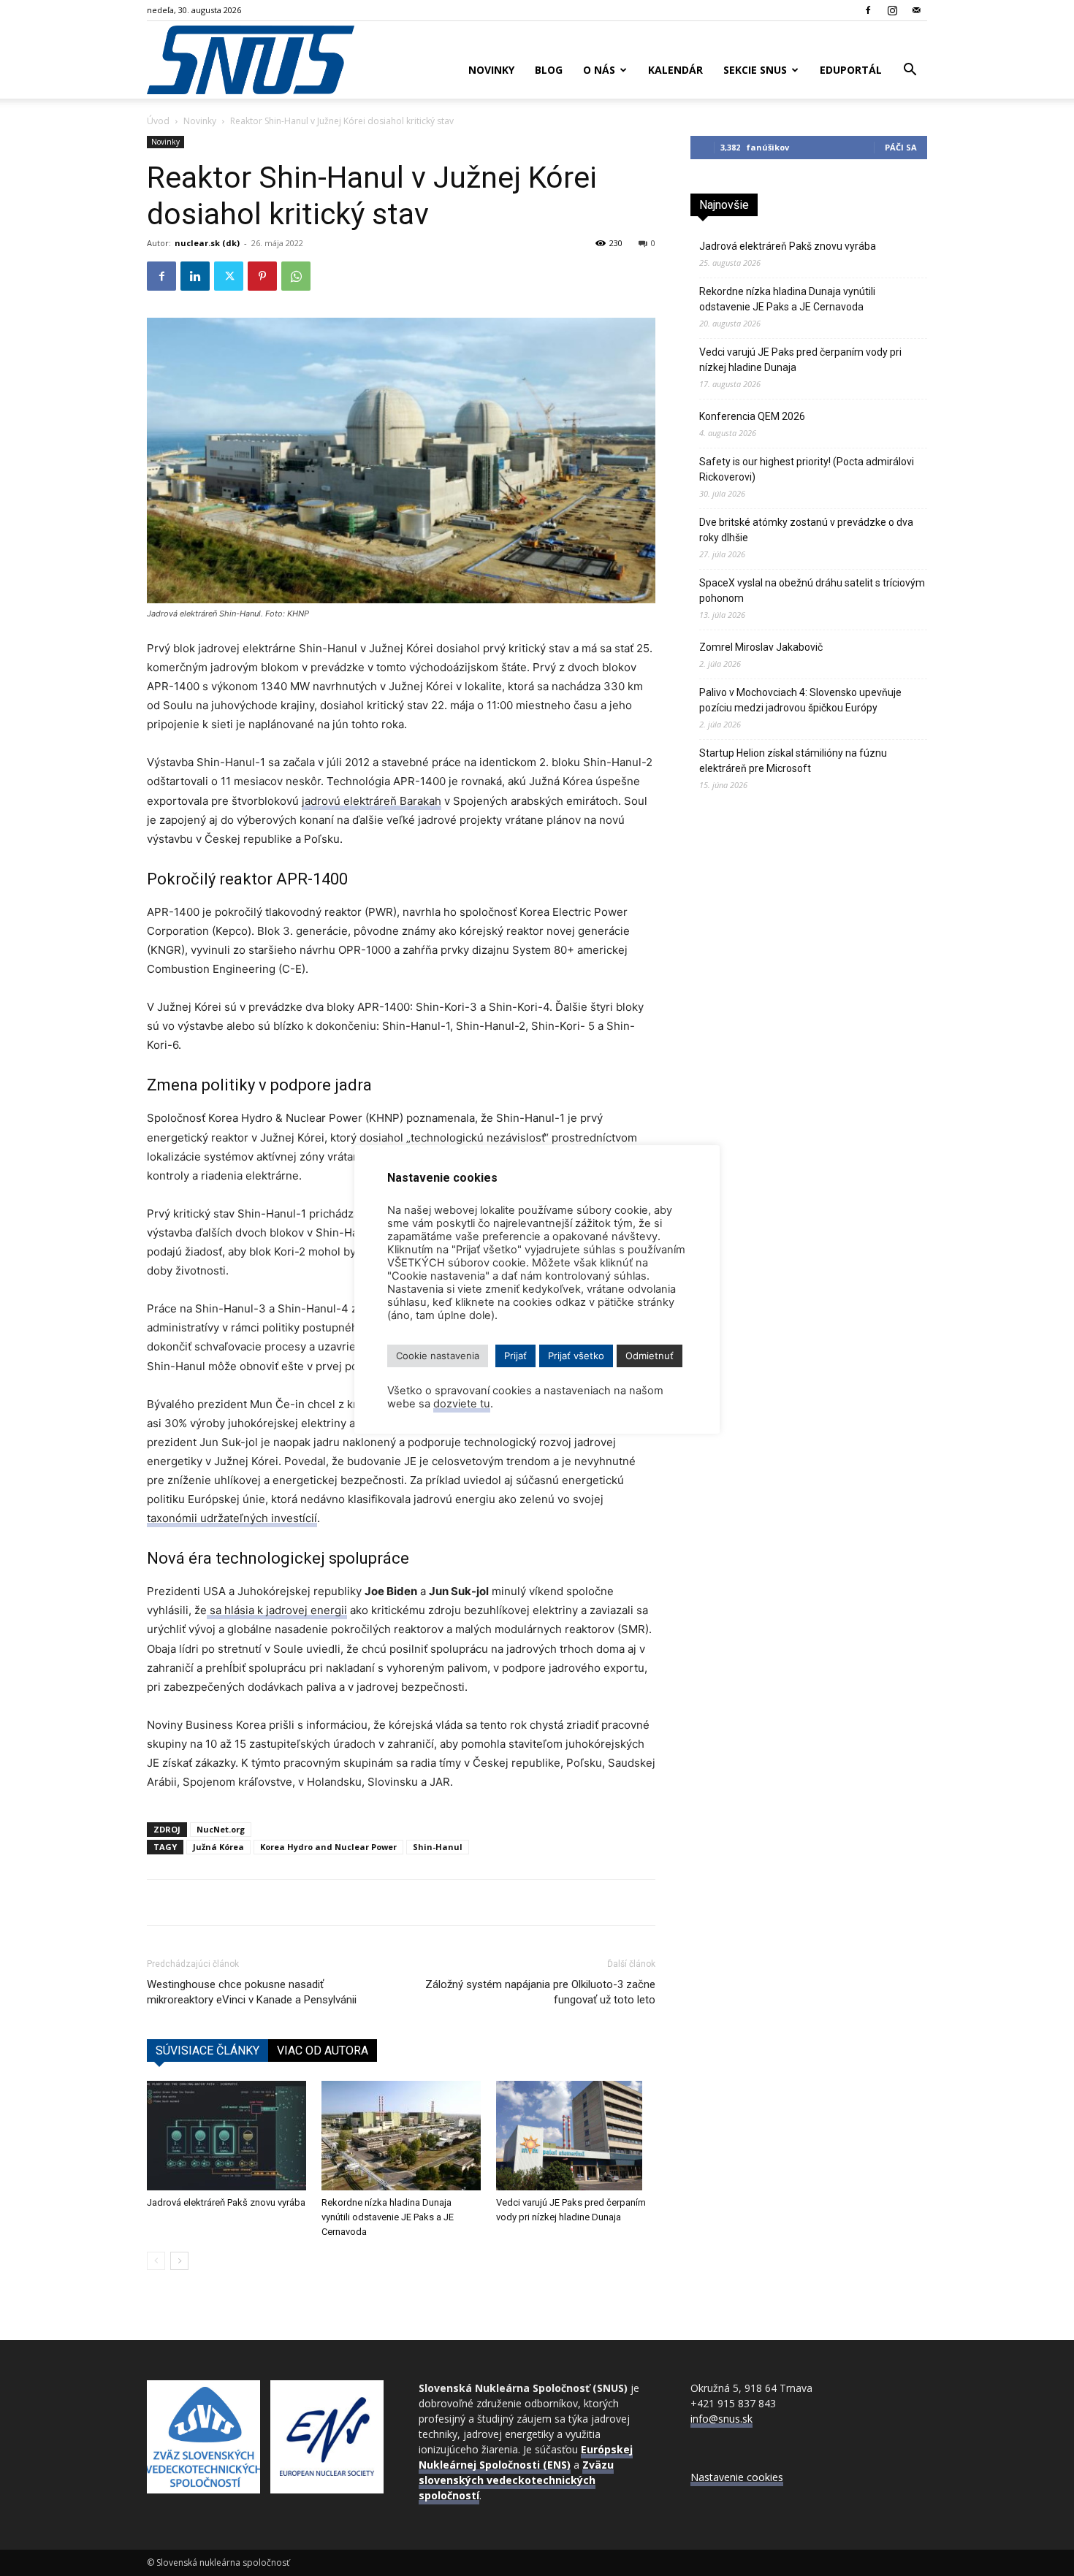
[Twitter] (229, 276)
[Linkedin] (195, 276)
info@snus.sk (721, 2419)
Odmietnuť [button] (650, 1356)
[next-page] (179, 2261)
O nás (599, 70)
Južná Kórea (218, 1847)
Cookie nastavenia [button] (438, 1356)
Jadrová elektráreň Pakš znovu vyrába (226, 2202)
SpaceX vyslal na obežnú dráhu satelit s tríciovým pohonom (812, 591)
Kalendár (675, 70)
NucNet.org (221, 1829)
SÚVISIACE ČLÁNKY (207, 2051)
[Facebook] (868, 10)
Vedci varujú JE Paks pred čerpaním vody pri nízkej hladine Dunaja (800, 360)
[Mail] (916, 10)
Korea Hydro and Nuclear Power (328, 1847)
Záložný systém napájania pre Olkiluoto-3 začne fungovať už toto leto (540, 1992)
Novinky (491, 70)
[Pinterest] (262, 276)
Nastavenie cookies (737, 2477)
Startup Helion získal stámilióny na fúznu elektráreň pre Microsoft (793, 761)
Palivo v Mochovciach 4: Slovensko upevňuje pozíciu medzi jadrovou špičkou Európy (800, 700)
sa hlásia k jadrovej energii (277, 1610)
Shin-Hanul (438, 1847)
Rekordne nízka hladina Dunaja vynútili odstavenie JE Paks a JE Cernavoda (388, 2217)
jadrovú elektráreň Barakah (372, 801)
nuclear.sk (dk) (207, 243)
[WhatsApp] (296, 276)
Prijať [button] (515, 1356)
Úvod (158, 121)
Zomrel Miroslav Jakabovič (761, 647)
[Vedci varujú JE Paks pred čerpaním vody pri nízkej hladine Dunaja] (576, 2136)
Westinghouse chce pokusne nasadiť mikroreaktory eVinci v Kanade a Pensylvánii (252, 1992)
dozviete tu (462, 1404)
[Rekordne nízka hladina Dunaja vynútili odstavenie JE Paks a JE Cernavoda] (401, 2136)
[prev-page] (156, 2261)
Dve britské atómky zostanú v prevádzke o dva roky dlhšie (806, 530)
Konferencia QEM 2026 (752, 416)
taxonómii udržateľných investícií (232, 1518)
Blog (549, 70)
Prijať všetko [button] (576, 1356)
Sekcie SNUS (755, 70)
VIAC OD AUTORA (323, 2051)
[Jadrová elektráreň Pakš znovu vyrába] (226, 2136)
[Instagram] (892, 10)
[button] (910, 71)
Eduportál (851, 70)
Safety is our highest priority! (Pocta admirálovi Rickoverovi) (807, 469)
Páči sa (901, 147)
